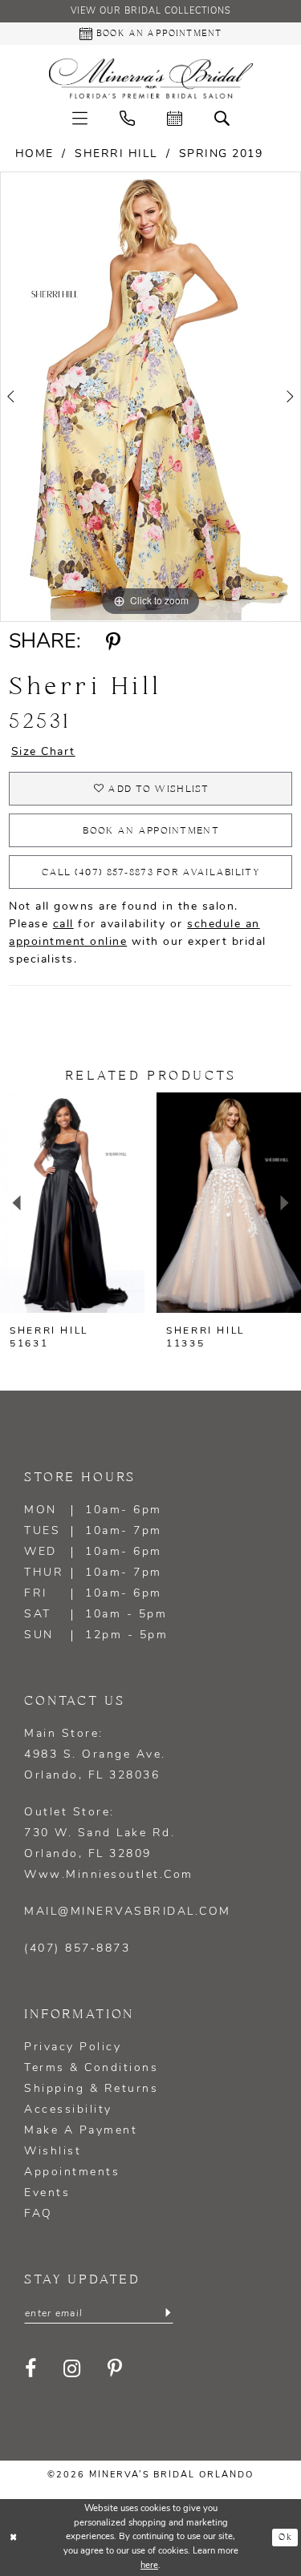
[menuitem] (80, 118)
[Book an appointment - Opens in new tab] (175, 118)
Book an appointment (151, 831)
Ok (285, 2538)
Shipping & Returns (91, 2089)
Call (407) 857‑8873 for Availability (150, 872)
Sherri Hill (116, 154)
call (63, 925)
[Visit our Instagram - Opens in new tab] (73, 2368)
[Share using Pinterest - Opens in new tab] (113, 643)
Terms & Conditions (91, 2068)
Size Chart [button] (43, 752)
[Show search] (222, 118)
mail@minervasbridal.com (128, 1912)
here (149, 2566)
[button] (80, 118)
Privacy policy (73, 2047)
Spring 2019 (221, 154)
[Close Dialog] (14, 2538)
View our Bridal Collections (151, 12)
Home (35, 154)
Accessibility (68, 2110)
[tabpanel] (150, 396)
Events (47, 2193)
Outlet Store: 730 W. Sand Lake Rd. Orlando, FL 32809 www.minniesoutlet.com (109, 1844)
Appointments (72, 2172)
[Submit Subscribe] (168, 2313)
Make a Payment (81, 2131)
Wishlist (53, 2152)
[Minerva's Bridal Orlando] (151, 79)
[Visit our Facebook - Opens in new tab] (32, 2368)
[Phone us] (127, 118)
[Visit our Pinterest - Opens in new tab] (116, 2368)
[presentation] (72, 1203)
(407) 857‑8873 (77, 1949)
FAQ (39, 2214)
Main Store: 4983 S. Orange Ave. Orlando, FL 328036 (95, 1755)
